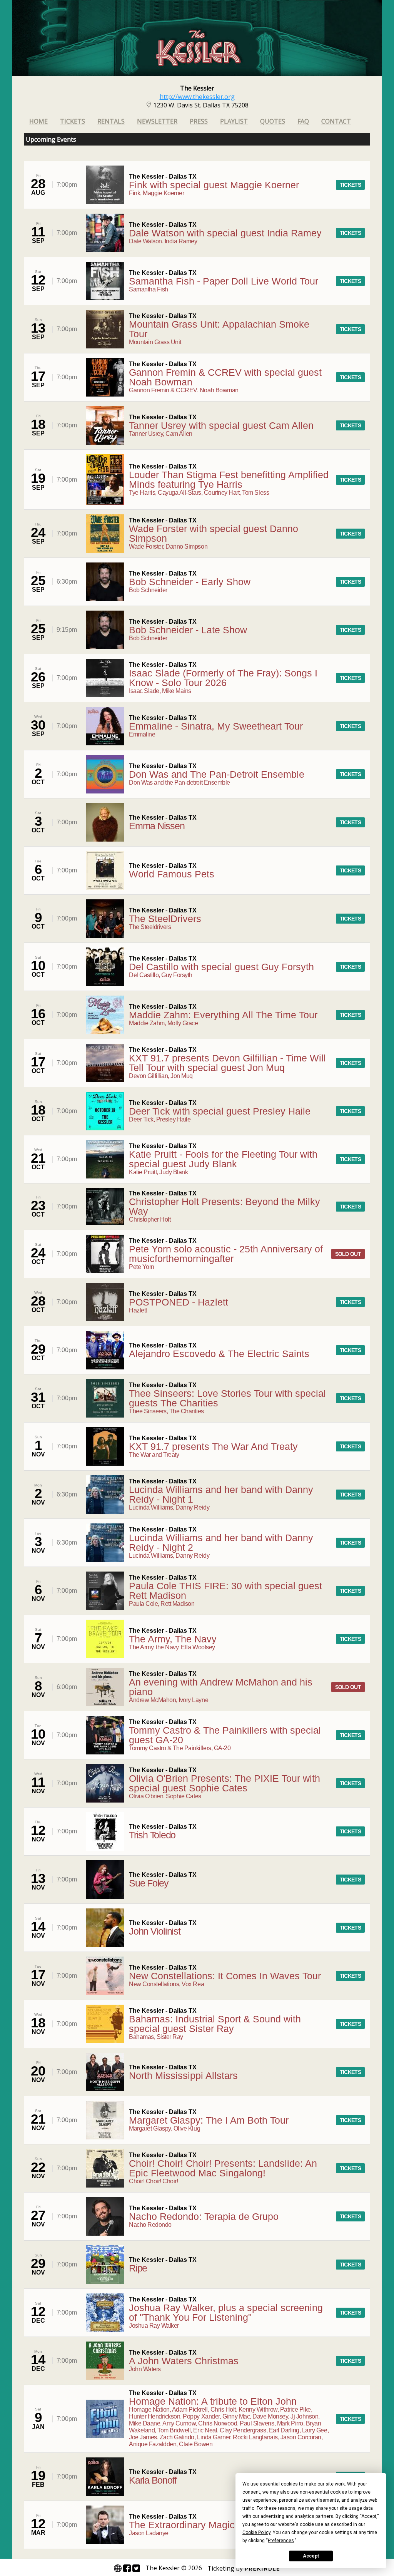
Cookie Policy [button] (256, 2532)
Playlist (234, 121)
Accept (311, 2556)
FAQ (303, 121)
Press (199, 121)
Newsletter (157, 121)
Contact (336, 121)
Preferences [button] (281, 2541)
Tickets (73, 121)
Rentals (111, 121)
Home (38, 121)
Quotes (273, 121)
